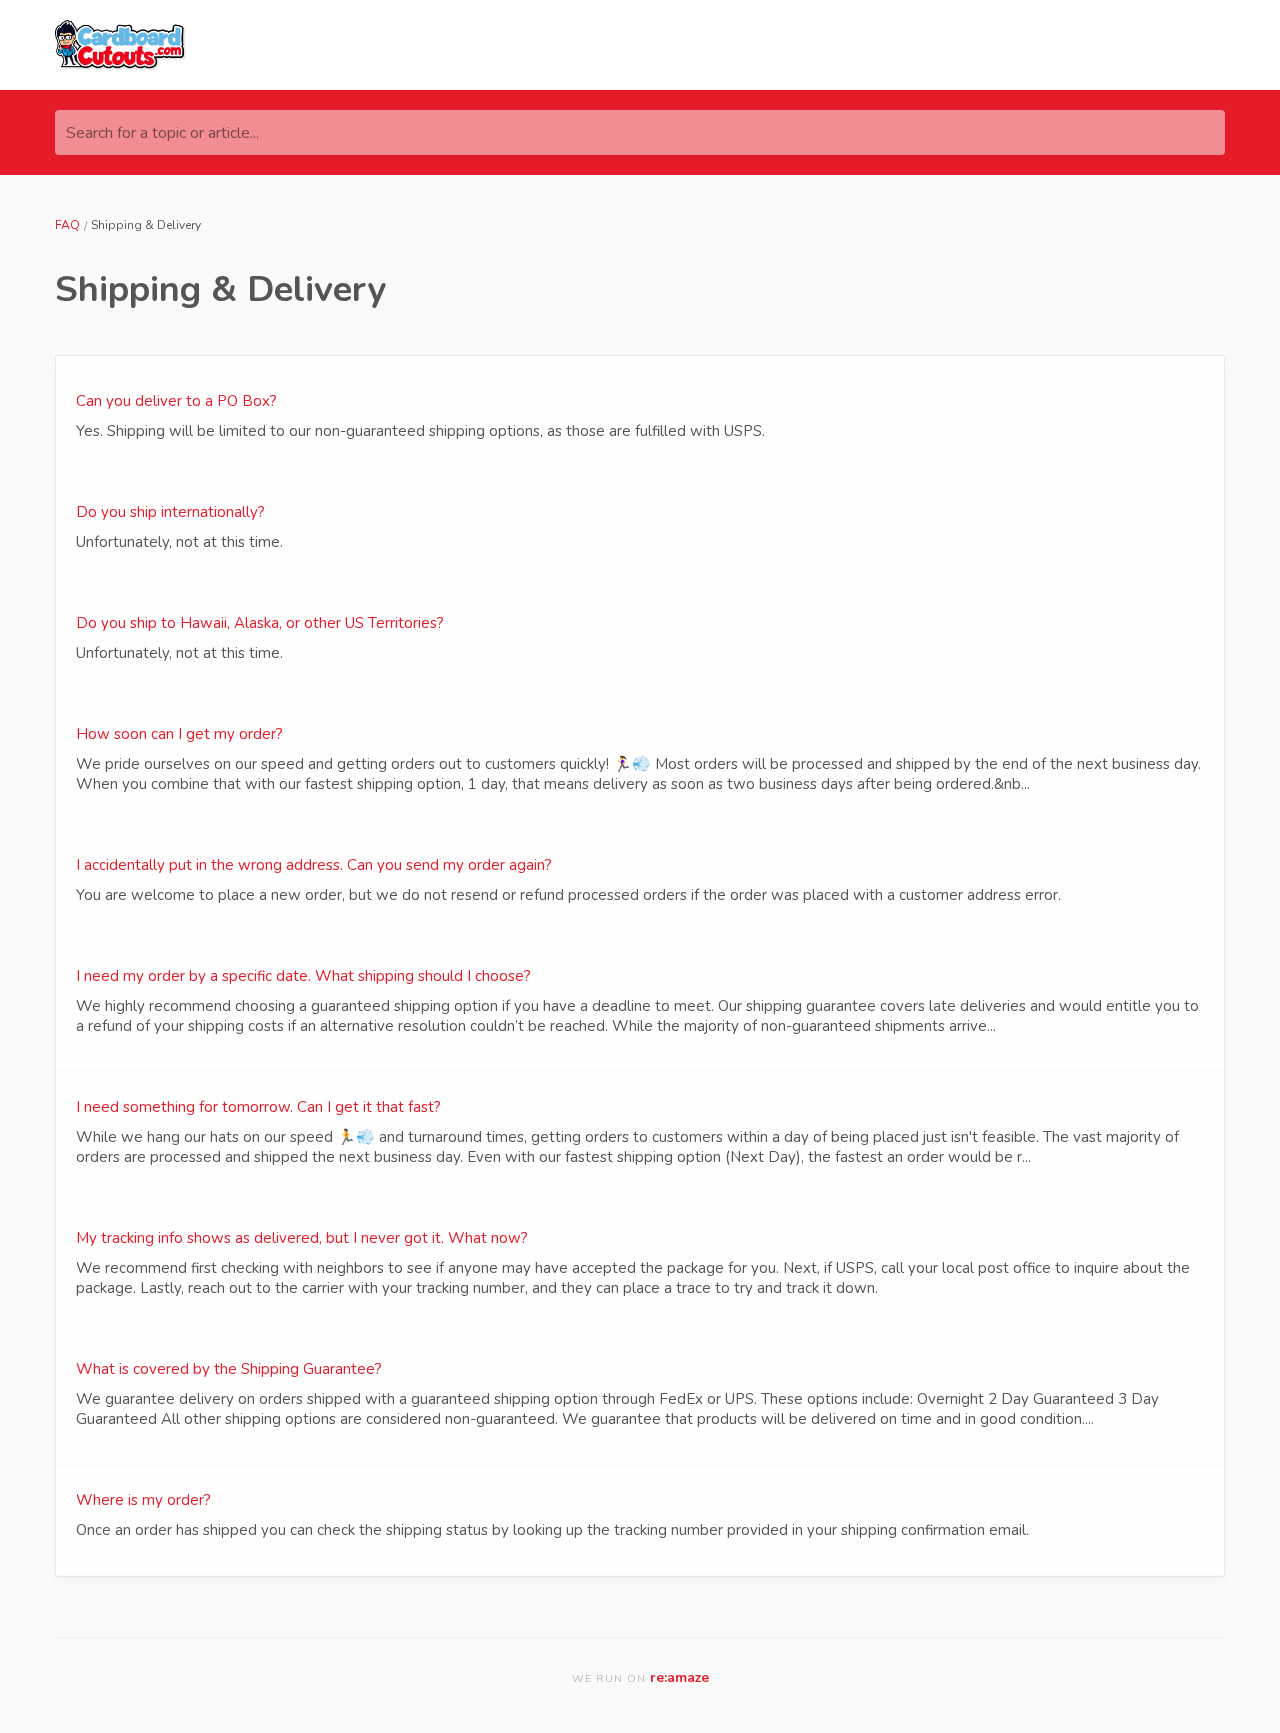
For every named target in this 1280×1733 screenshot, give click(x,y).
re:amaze (679, 1677)
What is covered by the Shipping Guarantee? (229, 1369)
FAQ (67, 225)
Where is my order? (143, 1500)
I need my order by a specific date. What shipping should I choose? (303, 976)
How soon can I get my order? (179, 734)
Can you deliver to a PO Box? (176, 401)
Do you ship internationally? (170, 512)
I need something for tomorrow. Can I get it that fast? (258, 1107)
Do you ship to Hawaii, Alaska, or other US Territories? (260, 623)
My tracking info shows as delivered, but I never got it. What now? (302, 1238)
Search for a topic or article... (162, 133)
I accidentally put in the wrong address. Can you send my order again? (314, 865)
